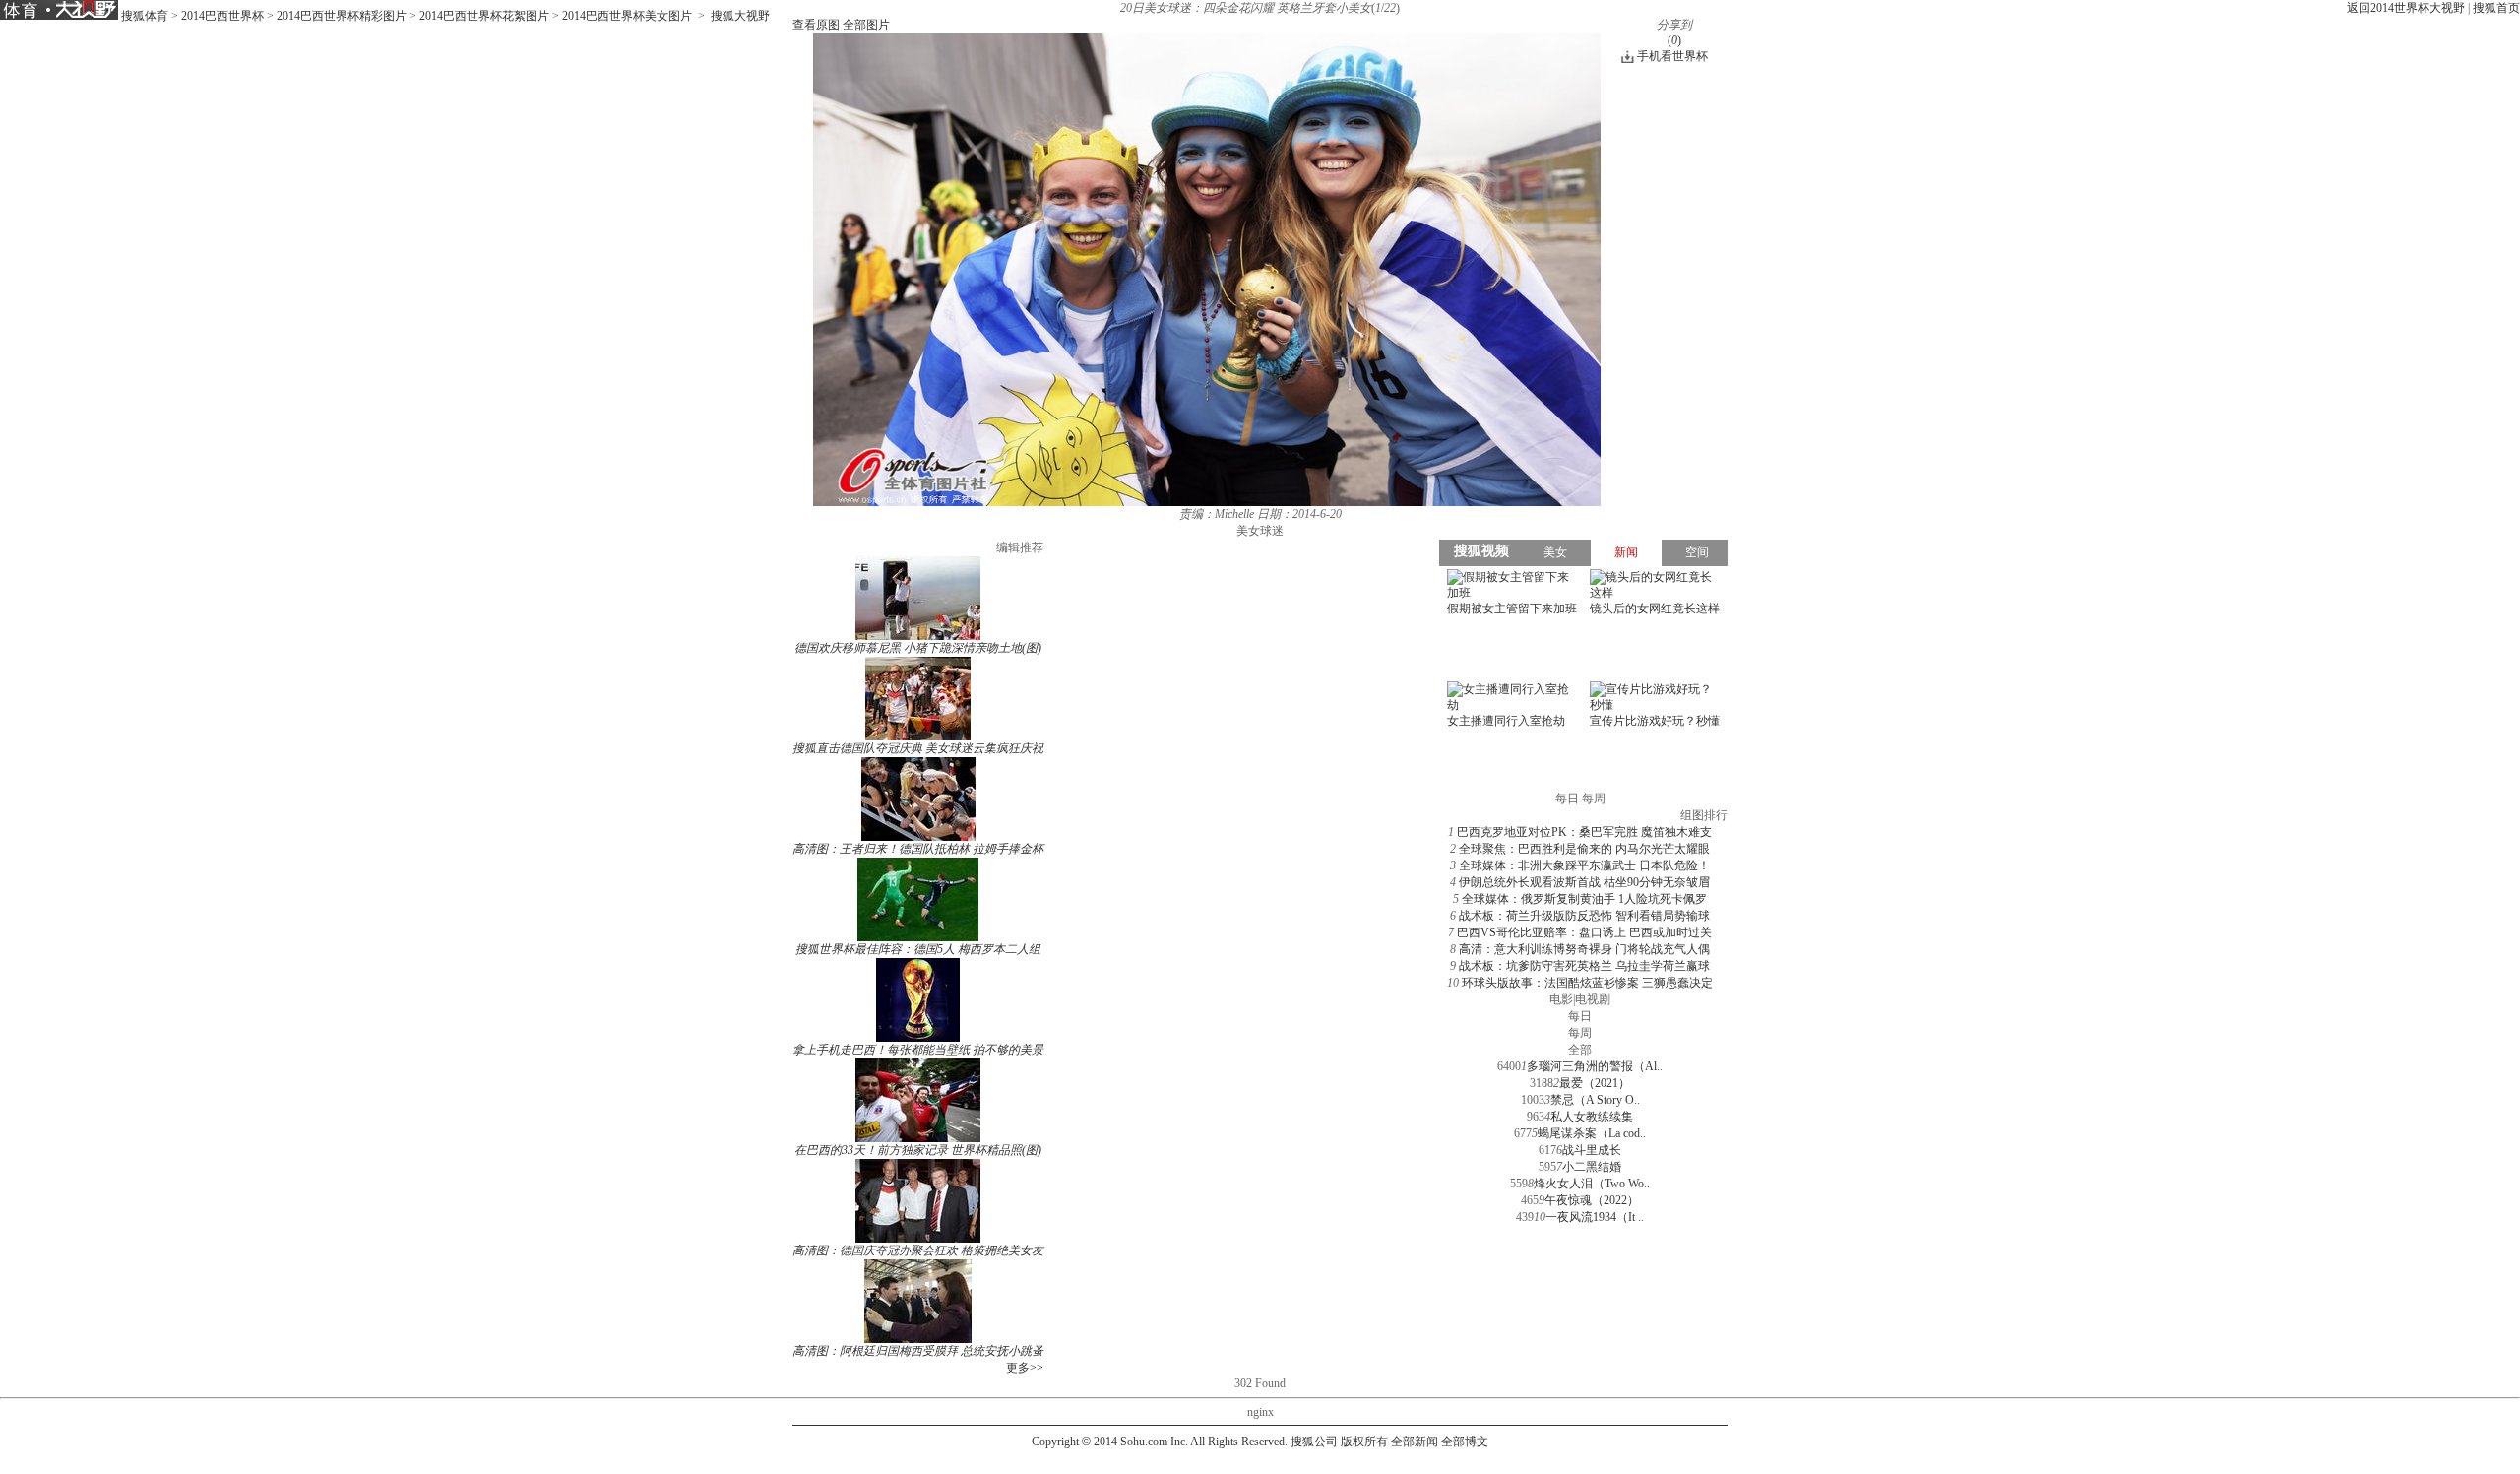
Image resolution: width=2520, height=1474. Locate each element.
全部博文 (1465, 1442)
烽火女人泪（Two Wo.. (1592, 1184)
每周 (1580, 1033)
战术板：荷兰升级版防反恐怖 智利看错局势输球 (1584, 916)
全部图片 (866, 25)
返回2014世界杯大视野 (2406, 8)
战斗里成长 (1592, 1150)
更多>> (1025, 1368)
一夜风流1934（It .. (1595, 1217)
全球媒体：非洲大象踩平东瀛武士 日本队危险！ (1584, 865)
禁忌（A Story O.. (1595, 1100)
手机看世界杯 (1672, 56)
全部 (1580, 1050)
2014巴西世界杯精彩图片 (342, 16)
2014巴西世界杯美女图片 (627, 16)
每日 (1580, 1016)
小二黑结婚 (1592, 1167)
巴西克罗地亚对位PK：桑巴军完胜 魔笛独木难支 (1584, 832)
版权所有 (1364, 1442)
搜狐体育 (145, 16)
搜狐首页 (2496, 8)
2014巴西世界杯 (222, 16)
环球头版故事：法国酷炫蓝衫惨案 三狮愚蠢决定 (1587, 983)
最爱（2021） (1595, 1083)
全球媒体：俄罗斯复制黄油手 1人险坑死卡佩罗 (1584, 899)
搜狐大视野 (740, 16)
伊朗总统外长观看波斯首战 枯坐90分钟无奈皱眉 (1584, 882)
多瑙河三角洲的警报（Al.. (1595, 1066)
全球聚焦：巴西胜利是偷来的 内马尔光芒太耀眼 (1584, 849)
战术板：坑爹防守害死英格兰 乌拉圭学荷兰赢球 (1584, 966)
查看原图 (816, 25)
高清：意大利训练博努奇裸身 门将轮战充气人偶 (1584, 949)
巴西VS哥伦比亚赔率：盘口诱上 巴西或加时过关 (1584, 932)
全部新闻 (1415, 1442)
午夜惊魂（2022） (1592, 1200)
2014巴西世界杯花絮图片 (484, 16)
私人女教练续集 (1592, 1117)
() (1674, 40)
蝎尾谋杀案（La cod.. (1592, 1133)
